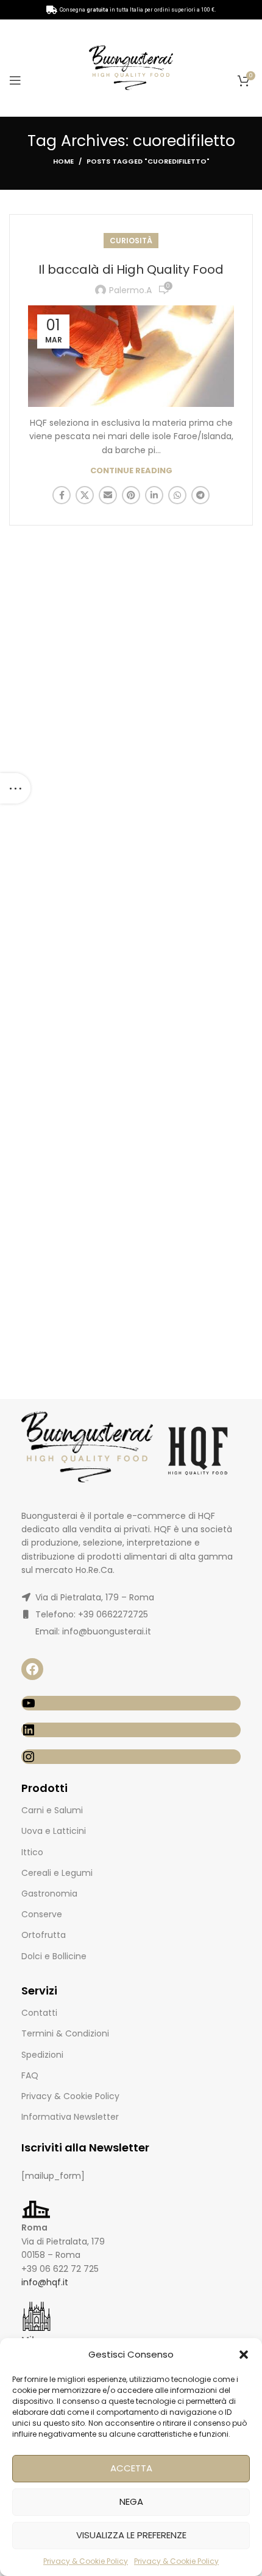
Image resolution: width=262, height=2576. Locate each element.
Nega (131, 2501)
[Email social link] (108, 495)
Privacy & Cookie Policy (86, 2561)
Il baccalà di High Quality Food (131, 269)
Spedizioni (42, 2055)
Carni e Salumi (52, 1810)
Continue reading (131, 470)
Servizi (39, 1991)
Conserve (42, 1914)
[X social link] (85, 495)
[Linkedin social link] (154, 495)
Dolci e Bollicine (54, 1956)
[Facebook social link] (62, 495)
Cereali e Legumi (57, 1873)
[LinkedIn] (131, 1730)
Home (63, 161)
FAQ (30, 2075)
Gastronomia (49, 1894)
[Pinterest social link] (131, 495)
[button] (244, 2355)
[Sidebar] (15, 788)
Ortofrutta (44, 1935)
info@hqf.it (45, 2282)
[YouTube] (131, 1703)
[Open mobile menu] (15, 80)
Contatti (39, 2013)
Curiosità (131, 241)
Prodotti (44, 1788)
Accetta (131, 2468)
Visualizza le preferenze (131, 2535)
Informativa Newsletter (70, 2117)
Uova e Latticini (54, 1831)
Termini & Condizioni (65, 2033)
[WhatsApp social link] (177, 495)
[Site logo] (131, 67)
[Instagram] (131, 1757)
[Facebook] (32, 1669)
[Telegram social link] (200, 495)
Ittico (32, 1852)
